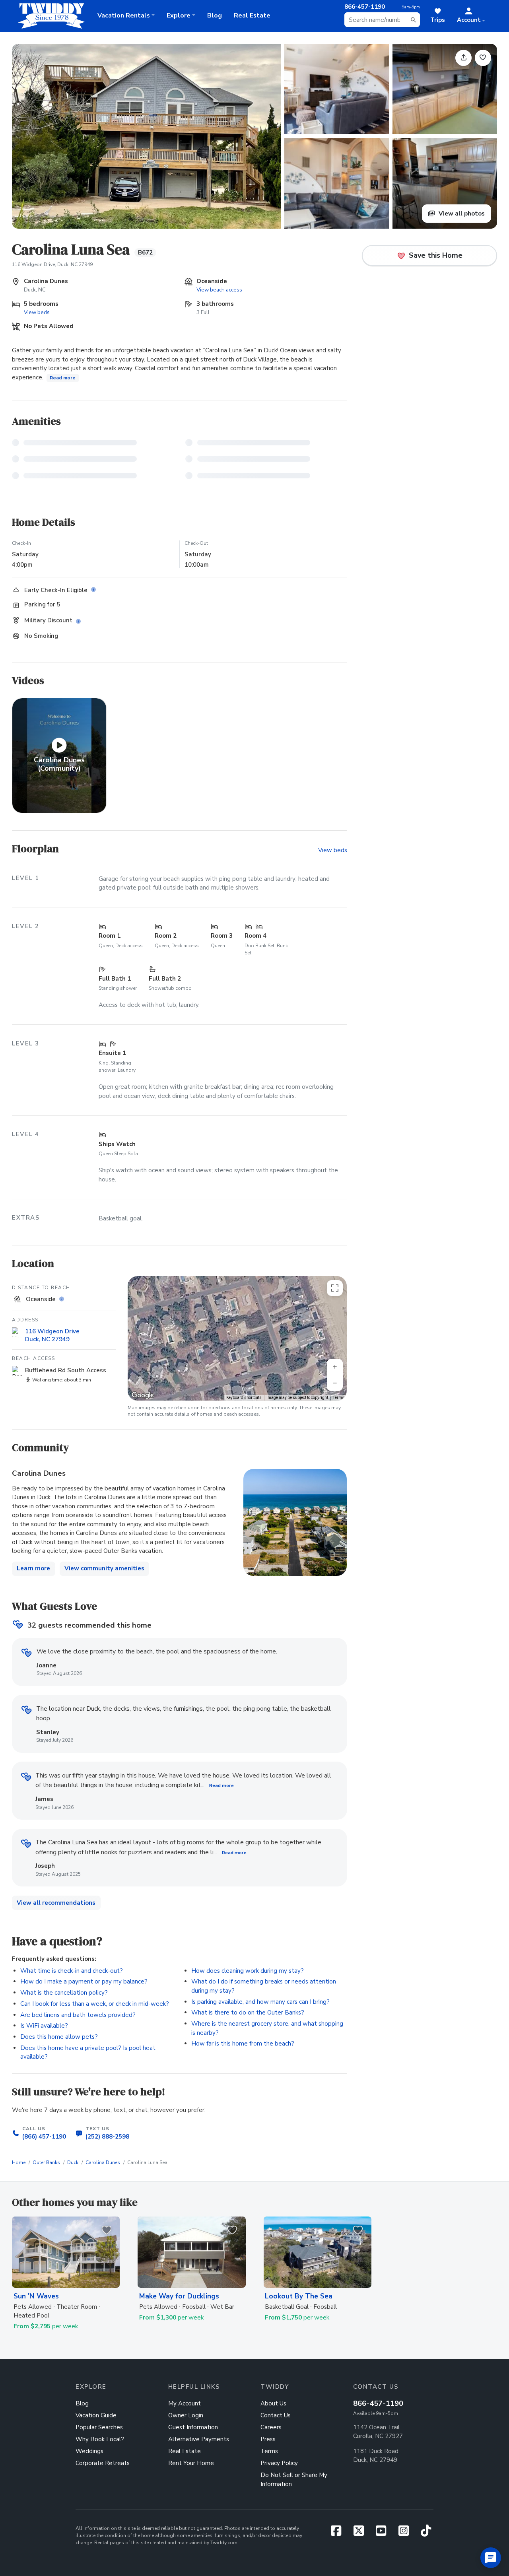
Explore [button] (179, 16)
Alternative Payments (199, 2439)
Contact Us (276, 2415)
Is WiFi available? (44, 2026)
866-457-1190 (378, 2403)
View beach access (219, 290)
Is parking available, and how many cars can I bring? (260, 2002)
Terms (339, 1398)
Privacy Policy (279, 2463)
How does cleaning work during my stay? (248, 1971)
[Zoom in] (335, 1367)
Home (19, 2162)
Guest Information (193, 2427)
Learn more (33, 1568)
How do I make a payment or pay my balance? (84, 1982)
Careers (271, 2427)
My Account (185, 2403)
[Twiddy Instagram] (407, 2533)
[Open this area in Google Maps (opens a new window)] (143, 1395)
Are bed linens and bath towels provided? (78, 2015)
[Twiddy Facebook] (339, 2533)
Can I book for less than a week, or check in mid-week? (95, 2004)
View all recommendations (56, 1903)
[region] (237, 1338)
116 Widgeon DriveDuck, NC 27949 (52, 1335)
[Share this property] (463, 58)
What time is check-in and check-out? (72, 1971)
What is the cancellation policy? (64, 1993)
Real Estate (252, 16)
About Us (273, 2403)
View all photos (461, 214)
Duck (73, 2162)
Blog (215, 16)
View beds (37, 312)
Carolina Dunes (103, 2162)
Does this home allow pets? (59, 2037)
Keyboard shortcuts (244, 1398)
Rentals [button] (124, 16)
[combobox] (382, 20)
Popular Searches (99, 2427)
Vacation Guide (96, 2415)
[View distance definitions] (63, 1299)
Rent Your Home (191, 2463)
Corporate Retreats (103, 2463)
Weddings (89, 2451)
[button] (471, 16)
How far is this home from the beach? (243, 2044)
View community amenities (104, 1568)
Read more (63, 378)
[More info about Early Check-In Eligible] (95, 590)
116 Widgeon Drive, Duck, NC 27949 (52, 264)
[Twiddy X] (362, 2533)
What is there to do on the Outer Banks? (248, 2013)
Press (268, 2439)
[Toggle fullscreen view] (335, 1288)
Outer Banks (46, 2162)
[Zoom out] (335, 1383)
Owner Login (186, 2415)
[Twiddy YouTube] (384, 2533)
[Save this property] (483, 58)
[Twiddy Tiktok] (426, 2533)
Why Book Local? (100, 2439)
